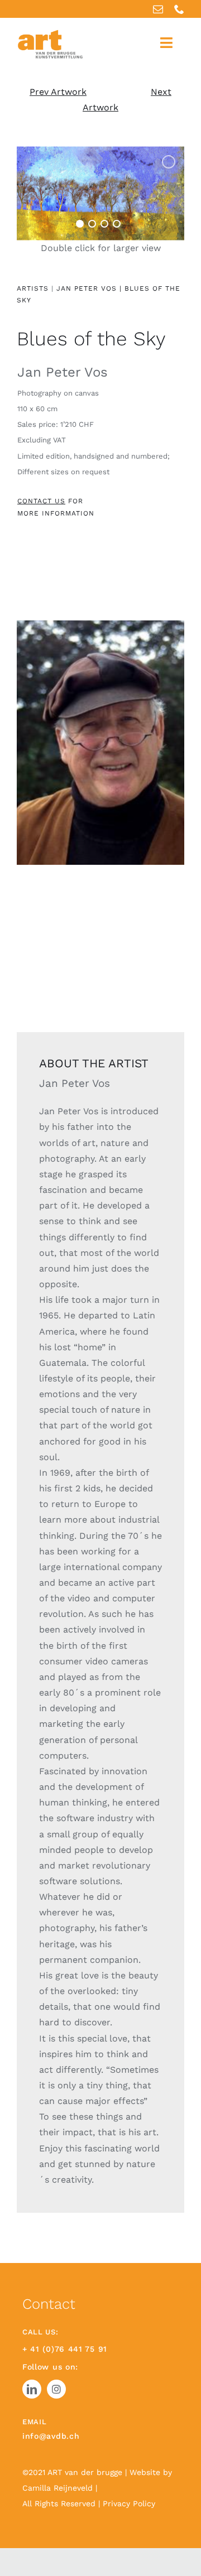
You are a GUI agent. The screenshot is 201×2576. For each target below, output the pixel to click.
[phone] (179, 9)
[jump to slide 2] (92, 224)
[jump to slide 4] (117, 224)
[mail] (158, 9)
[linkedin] (32, 2389)
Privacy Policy (129, 2503)
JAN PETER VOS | (89, 288)
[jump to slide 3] (104, 224)
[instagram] (56, 2389)
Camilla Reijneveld (59, 2488)
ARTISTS (33, 288)
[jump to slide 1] (80, 224)
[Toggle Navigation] (166, 43)
